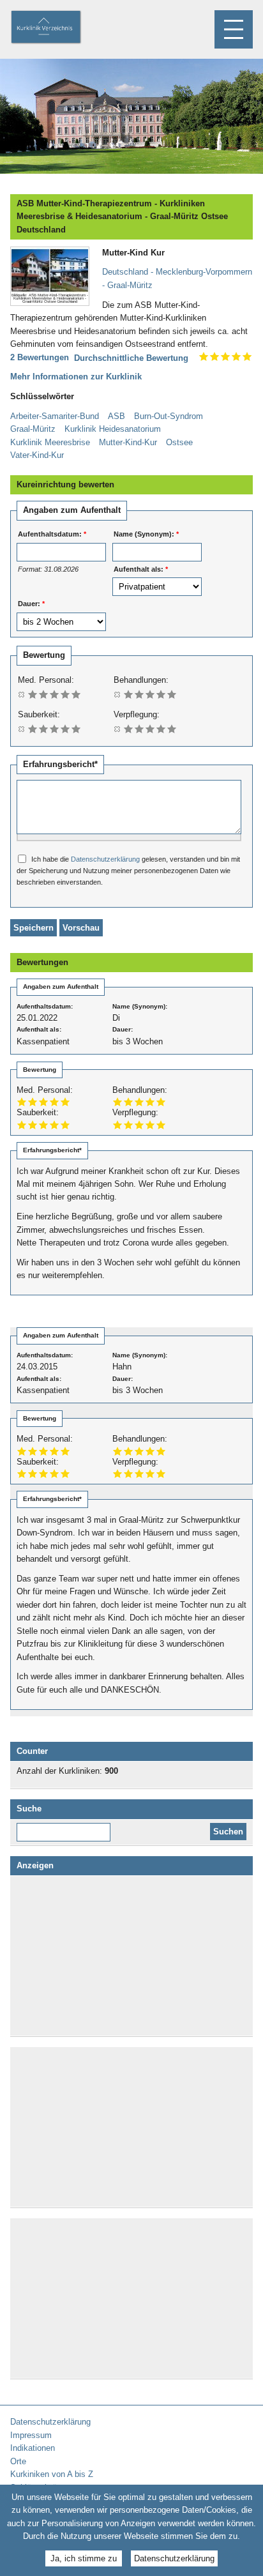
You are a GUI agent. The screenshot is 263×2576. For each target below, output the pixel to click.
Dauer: (31, 604)
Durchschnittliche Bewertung (131, 358)
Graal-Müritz (33, 429)
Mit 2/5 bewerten (44, 694)
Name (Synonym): (146, 534)
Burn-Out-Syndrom (169, 416)
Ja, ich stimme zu (84, 2558)
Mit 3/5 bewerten (55, 694)
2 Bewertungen (40, 357)
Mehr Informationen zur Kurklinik (76, 377)
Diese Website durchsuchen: (66, 1827)
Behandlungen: (141, 680)
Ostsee (179, 442)
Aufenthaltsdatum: (52, 534)
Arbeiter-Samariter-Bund (55, 416)
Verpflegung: (137, 714)
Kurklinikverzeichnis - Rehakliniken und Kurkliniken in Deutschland (57, 28)
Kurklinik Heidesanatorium (113, 429)
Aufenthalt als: (141, 569)
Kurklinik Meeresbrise (50, 442)
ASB (116, 416)
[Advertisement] (131, 1956)
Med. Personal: (46, 680)
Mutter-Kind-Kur (128, 442)
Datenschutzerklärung (105, 859)
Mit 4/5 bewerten (65, 694)
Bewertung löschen (22, 694)
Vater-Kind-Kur (37, 455)
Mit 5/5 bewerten (76, 694)
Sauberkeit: (39, 714)
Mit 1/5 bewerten (33, 694)
